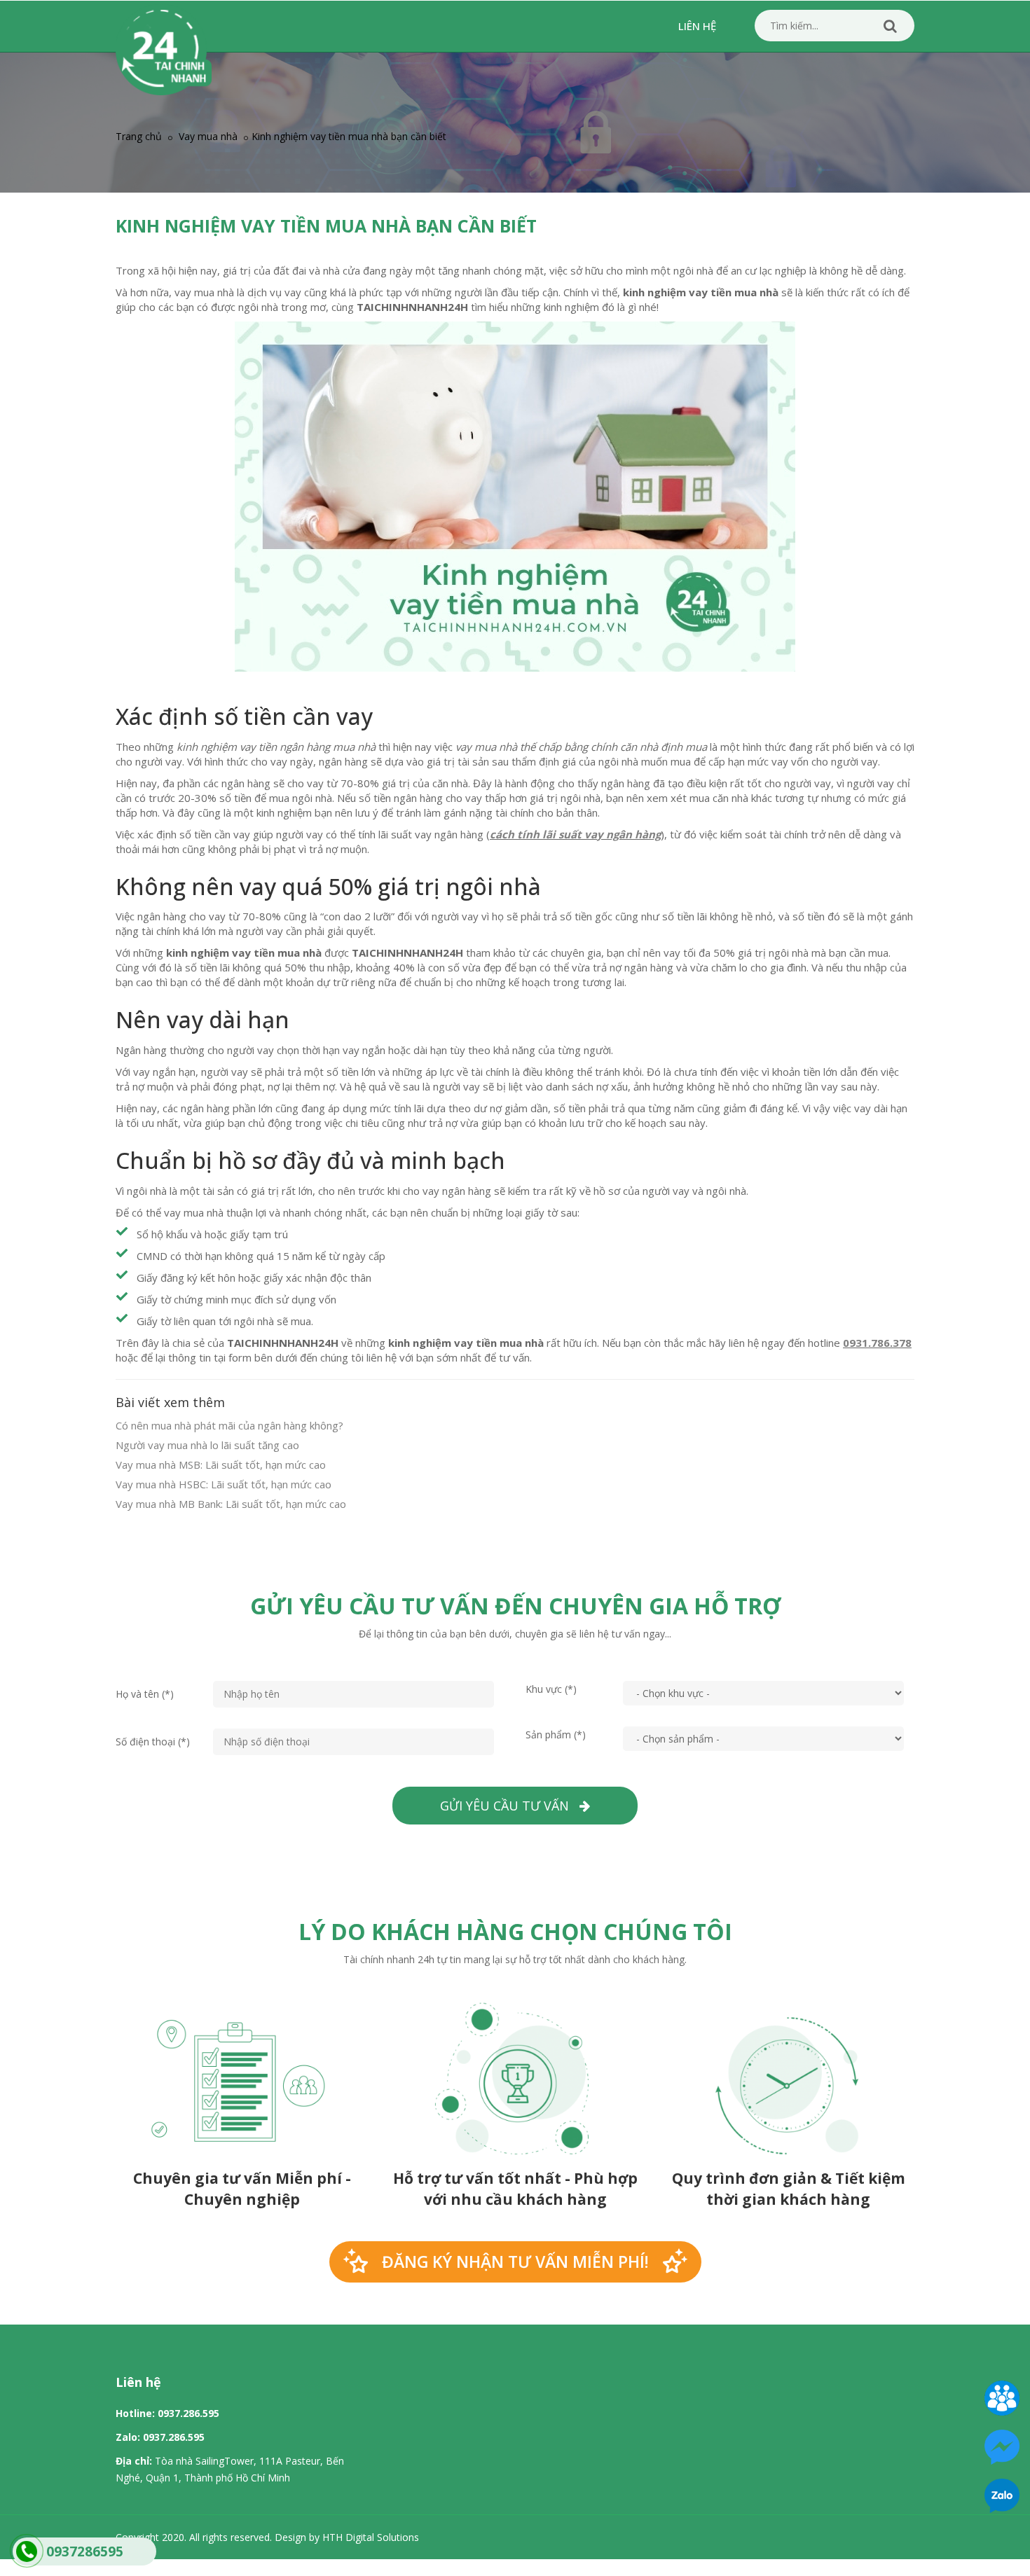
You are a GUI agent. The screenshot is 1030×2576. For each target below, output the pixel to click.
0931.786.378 (877, 1343)
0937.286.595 (188, 2413)
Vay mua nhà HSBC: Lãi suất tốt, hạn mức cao (224, 1484)
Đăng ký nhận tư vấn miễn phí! (515, 2262)
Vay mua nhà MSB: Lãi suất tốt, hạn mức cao (221, 1464)
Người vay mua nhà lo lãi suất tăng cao (207, 1445)
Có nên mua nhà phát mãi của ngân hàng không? (229, 1425)
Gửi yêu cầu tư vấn (510, 1806)
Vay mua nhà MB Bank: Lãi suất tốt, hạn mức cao (231, 1504)
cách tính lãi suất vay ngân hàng (575, 834)
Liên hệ (697, 26)
